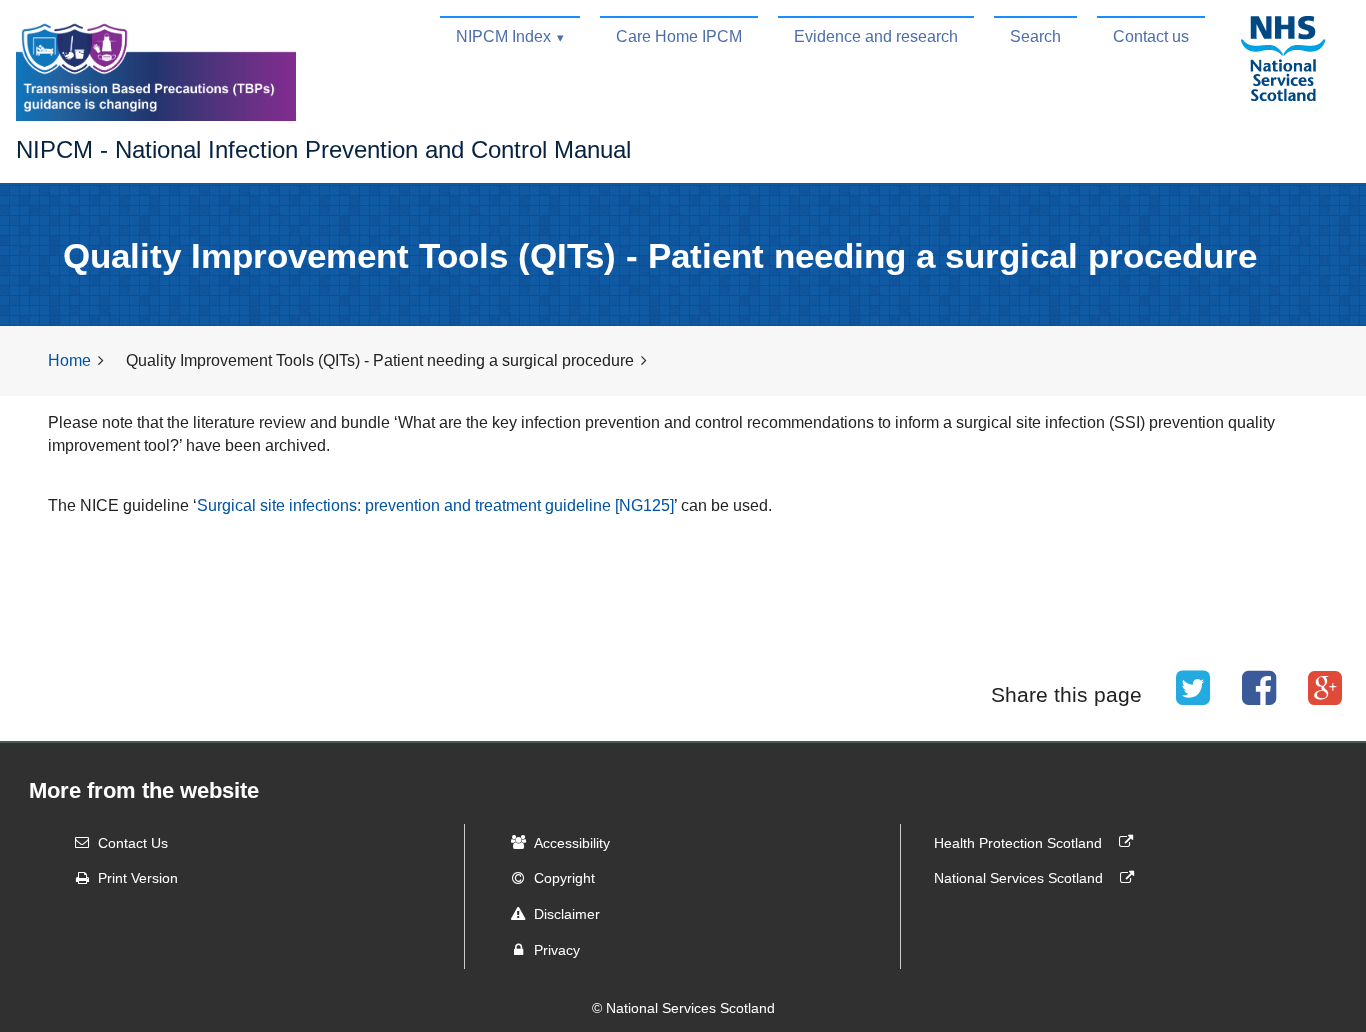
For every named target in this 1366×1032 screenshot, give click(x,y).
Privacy (557, 950)
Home (69, 360)
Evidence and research (876, 36)
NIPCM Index (503, 36)
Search (1035, 36)
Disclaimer (567, 914)
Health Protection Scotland (1020, 842)
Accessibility (572, 842)
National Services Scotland (1020, 878)
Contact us (1151, 36)
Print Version (138, 878)
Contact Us (133, 842)
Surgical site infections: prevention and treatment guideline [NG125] (435, 505)
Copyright (564, 878)
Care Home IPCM (679, 36)
